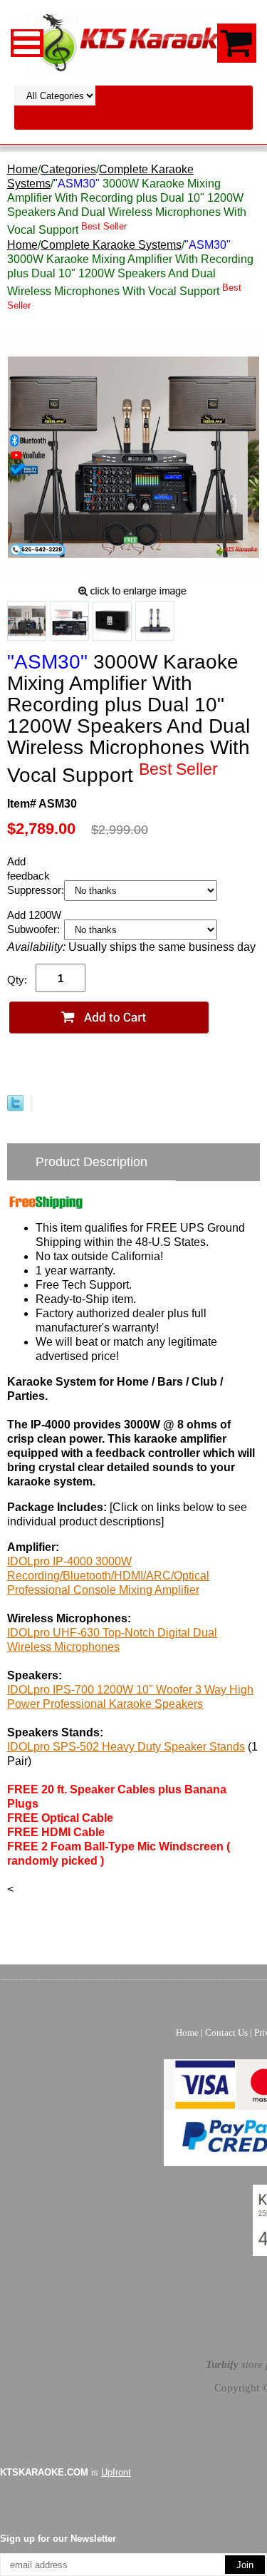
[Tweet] (15, 1107)
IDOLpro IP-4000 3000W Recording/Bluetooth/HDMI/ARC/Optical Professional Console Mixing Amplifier (108, 1576)
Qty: (17, 980)
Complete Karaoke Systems (111, 245)
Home (22, 169)
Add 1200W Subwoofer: (35, 922)
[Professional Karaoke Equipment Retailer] (134, 42)
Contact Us (226, 2033)
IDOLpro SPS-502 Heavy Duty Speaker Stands (126, 1747)
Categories (68, 169)
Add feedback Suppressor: (36, 876)
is (66, 2472)
